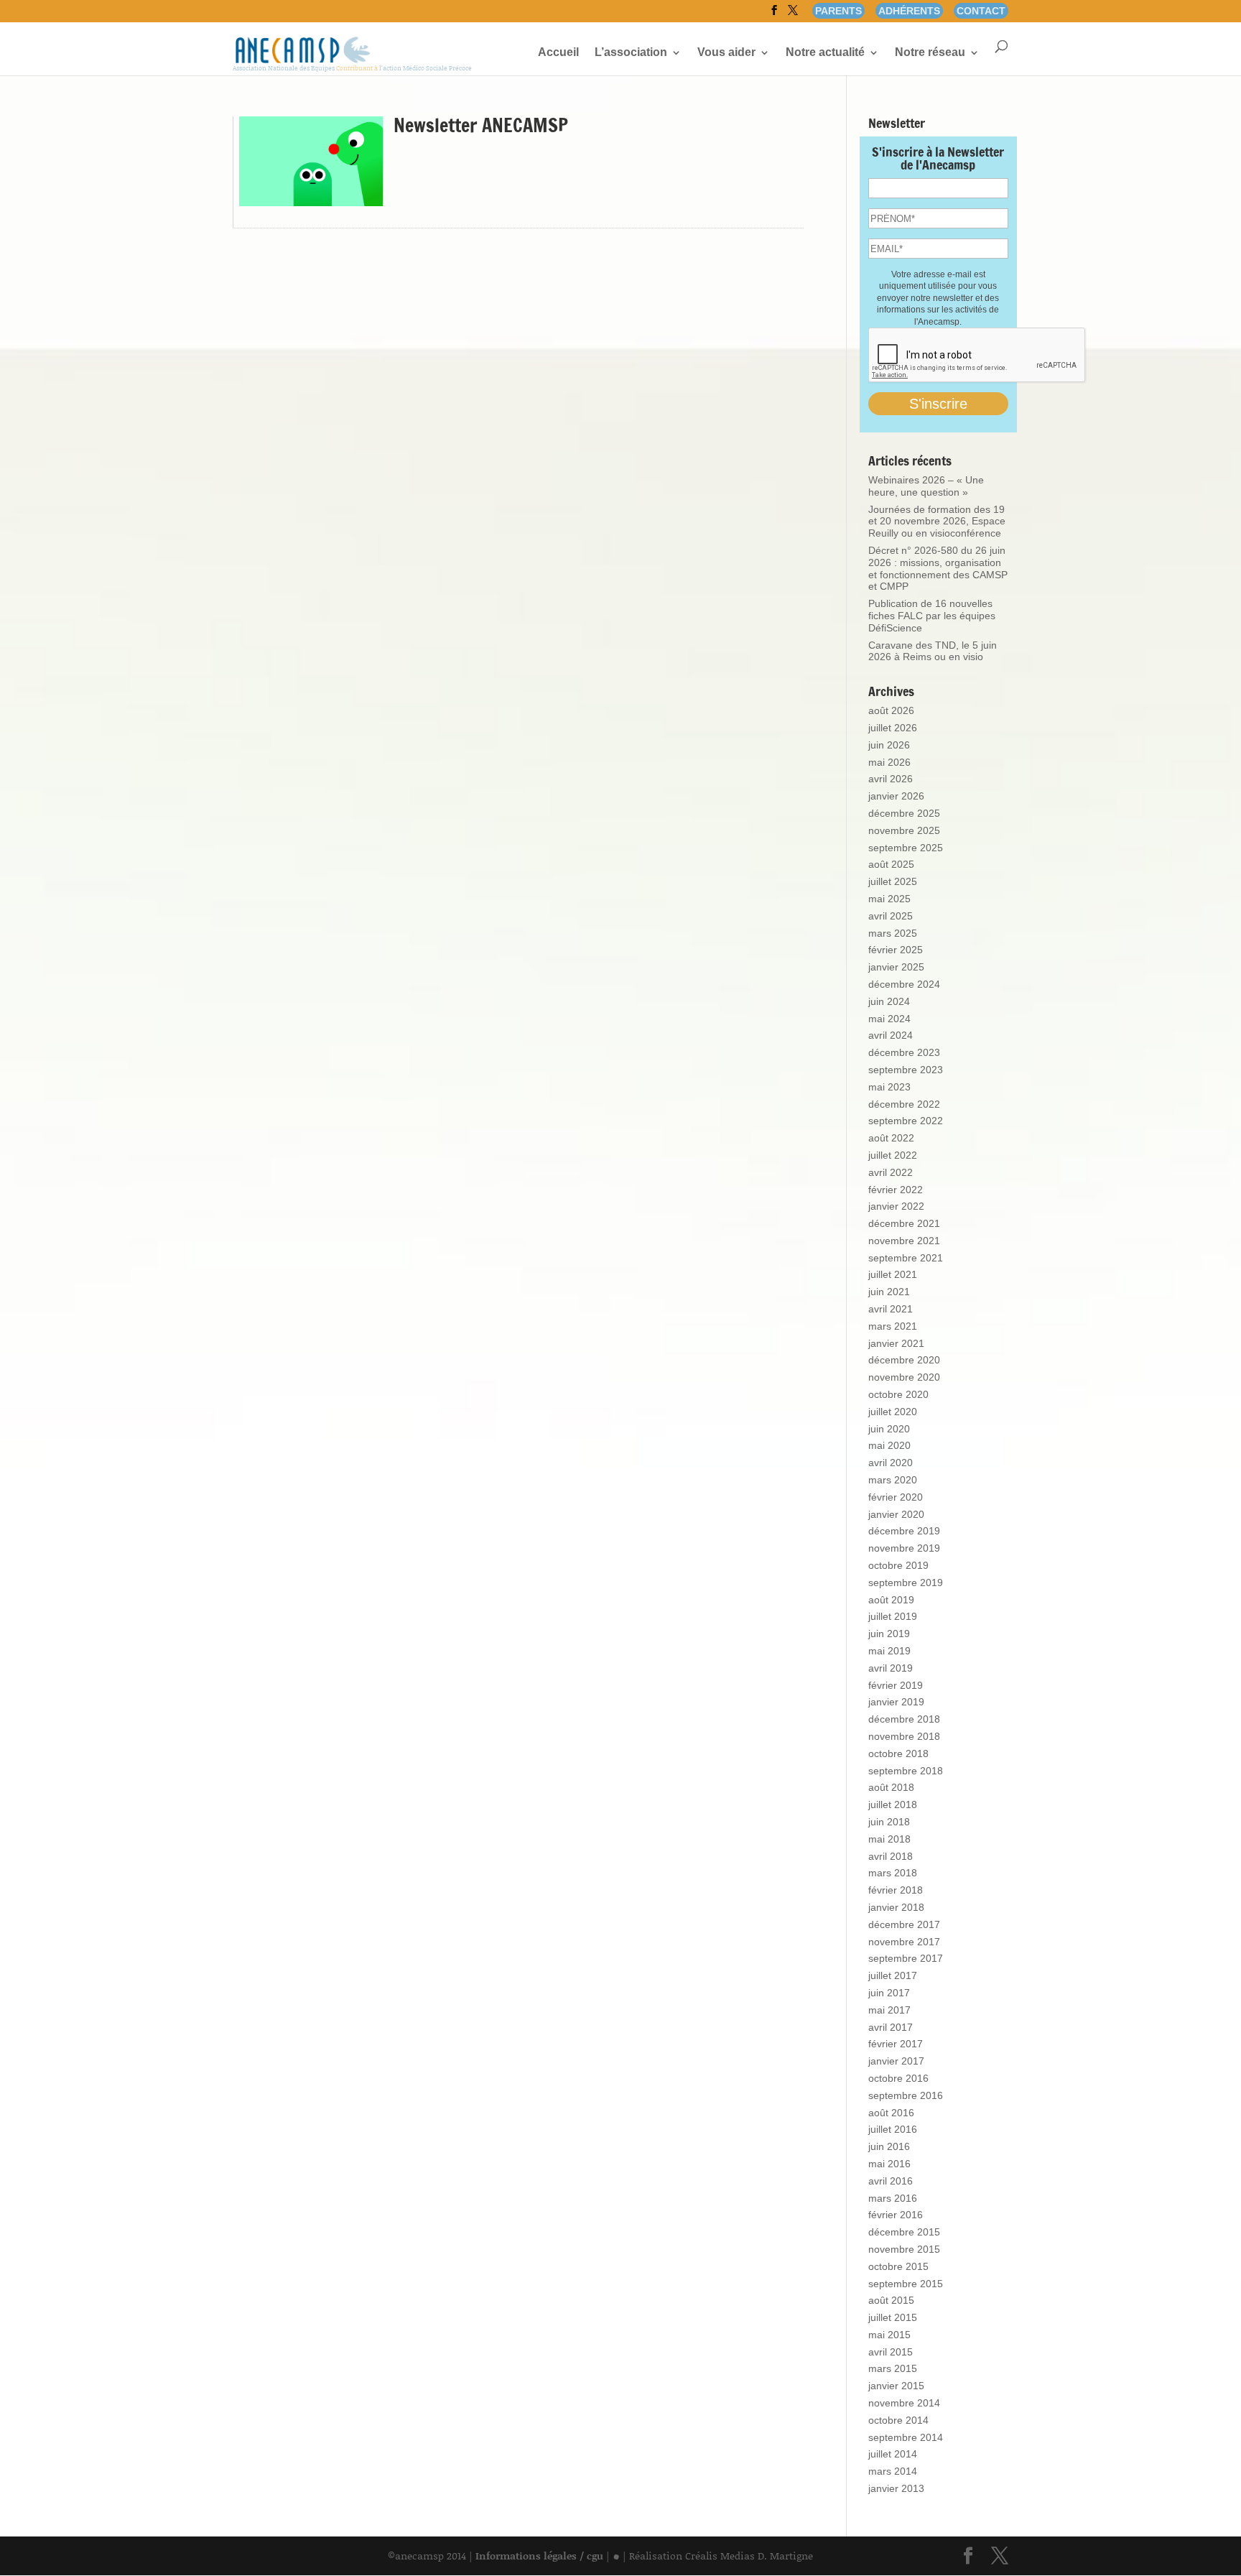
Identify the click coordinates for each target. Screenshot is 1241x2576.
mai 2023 (889, 1087)
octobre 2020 (898, 1394)
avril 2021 (891, 1309)
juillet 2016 (893, 2129)
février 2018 (896, 1890)
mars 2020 (893, 1480)
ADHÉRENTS (909, 11)
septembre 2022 (906, 1121)
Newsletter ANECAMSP (481, 125)
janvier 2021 (896, 1343)
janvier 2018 (896, 1907)
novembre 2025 (904, 830)
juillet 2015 (893, 2317)
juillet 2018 (893, 1804)
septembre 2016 (906, 2095)
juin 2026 (889, 745)
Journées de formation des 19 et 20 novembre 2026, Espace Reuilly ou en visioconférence (937, 522)
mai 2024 (889, 1019)
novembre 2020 (904, 1377)
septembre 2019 (906, 1583)
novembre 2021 (904, 1241)
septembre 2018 (906, 1771)
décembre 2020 (904, 1360)
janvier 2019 (896, 1702)
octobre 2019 (898, 1565)
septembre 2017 (906, 1958)
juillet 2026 (893, 728)
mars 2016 (893, 2198)
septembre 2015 (906, 2284)
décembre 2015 (904, 2232)
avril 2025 (891, 916)
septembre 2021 (906, 1258)
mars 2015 (893, 2368)
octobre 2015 (898, 2266)
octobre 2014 (898, 2420)
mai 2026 (889, 762)
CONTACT (981, 11)
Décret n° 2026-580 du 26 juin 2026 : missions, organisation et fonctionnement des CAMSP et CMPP (938, 568)
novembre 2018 (904, 1736)
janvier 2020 (896, 1514)
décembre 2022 (904, 1104)
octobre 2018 (898, 1753)
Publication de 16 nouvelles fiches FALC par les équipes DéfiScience (932, 616)
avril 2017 (891, 2027)
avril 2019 (891, 1668)
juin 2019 (889, 1634)
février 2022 (896, 1190)
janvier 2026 (896, 796)
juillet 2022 (893, 1155)
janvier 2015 (896, 2386)
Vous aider (726, 53)
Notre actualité (825, 53)
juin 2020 (889, 1429)
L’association (631, 53)
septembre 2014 (906, 2437)
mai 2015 (889, 2335)
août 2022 (891, 1138)
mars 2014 (893, 2471)
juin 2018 (889, 1822)
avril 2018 (891, 1856)
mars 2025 (893, 933)
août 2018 (891, 1787)
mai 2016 (889, 2164)
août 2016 (891, 2113)
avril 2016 (891, 2181)
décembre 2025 (904, 813)
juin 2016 (889, 2146)
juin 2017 (889, 1993)
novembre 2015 (904, 2249)
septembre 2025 (906, 848)
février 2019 (896, 1685)
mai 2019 (889, 1651)
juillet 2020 (893, 1412)
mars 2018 (893, 1873)
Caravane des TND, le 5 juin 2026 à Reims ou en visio (933, 651)
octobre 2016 (898, 2078)
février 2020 (896, 1497)
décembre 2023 (904, 1052)
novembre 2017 (904, 1942)
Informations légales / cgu (539, 2556)
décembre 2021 (904, 1223)
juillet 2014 (893, 2454)
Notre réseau (930, 53)
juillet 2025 (893, 881)
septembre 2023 (906, 1070)
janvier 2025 (896, 967)
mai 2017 (889, 2010)
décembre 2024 (904, 984)
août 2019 (891, 1600)
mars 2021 (893, 1326)
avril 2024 (891, 1035)
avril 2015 (891, 2352)
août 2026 (891, 710)
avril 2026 (891, 779)
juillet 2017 (893, 1975)
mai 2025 (889, 899)
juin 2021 (889, 1292)
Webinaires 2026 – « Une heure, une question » (926, 486)
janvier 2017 (896, 2061)
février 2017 (896, 2044)
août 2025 (891, 864)
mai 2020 (889, 1445)
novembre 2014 (904, 2403)
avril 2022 (891, 1172)
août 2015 (891, 2300)
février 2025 (896, 950)
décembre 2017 (904, 1924)
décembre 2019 (904, 1531)
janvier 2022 (896, 1206)
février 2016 (896, 2215)
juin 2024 (889, 1001)
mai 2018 (889, 1839)
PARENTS (838, 11)
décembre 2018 (904, 1719)
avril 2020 (891, 1463)
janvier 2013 (896, 2488)
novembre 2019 (904, 1548)
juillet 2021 (893, 1274)
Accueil (558, 53)
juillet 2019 (893, 1616)
